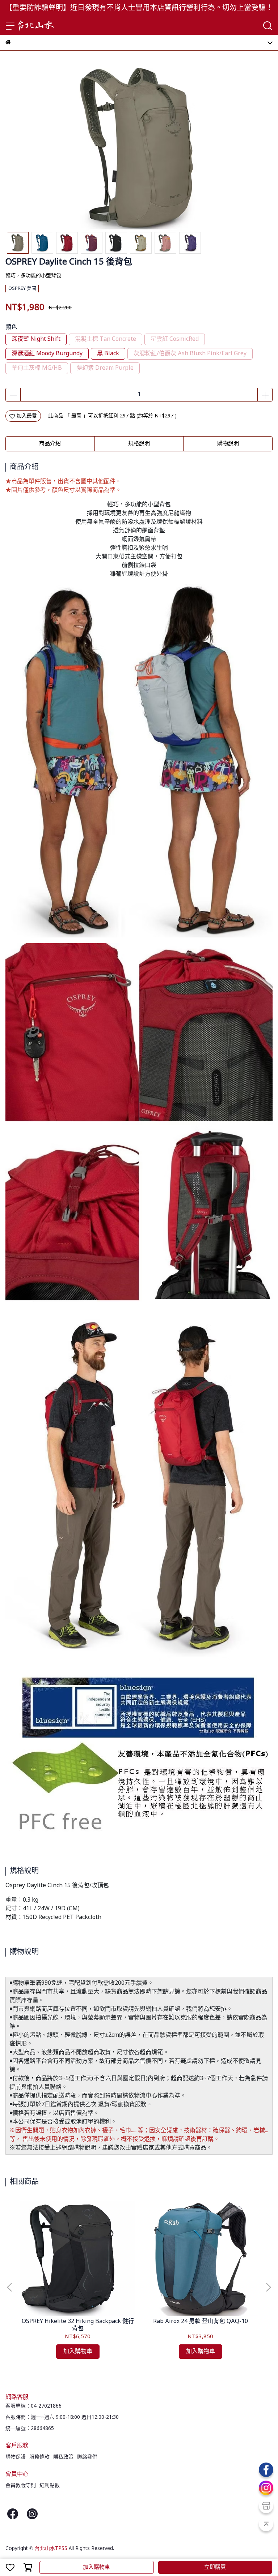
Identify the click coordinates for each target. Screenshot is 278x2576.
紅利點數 (50, 2486)
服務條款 (39, 2457)
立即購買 (215, 2567)
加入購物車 (96, 2567)
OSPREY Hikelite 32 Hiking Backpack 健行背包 (78, 2325)
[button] (268, 2287)
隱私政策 (63, 2457)
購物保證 (16, 2457)
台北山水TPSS (51, 2549)
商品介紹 (50, 444)
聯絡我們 (87, 2457)
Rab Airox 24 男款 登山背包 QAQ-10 (201, 2322)
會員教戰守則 (21, 2486)
